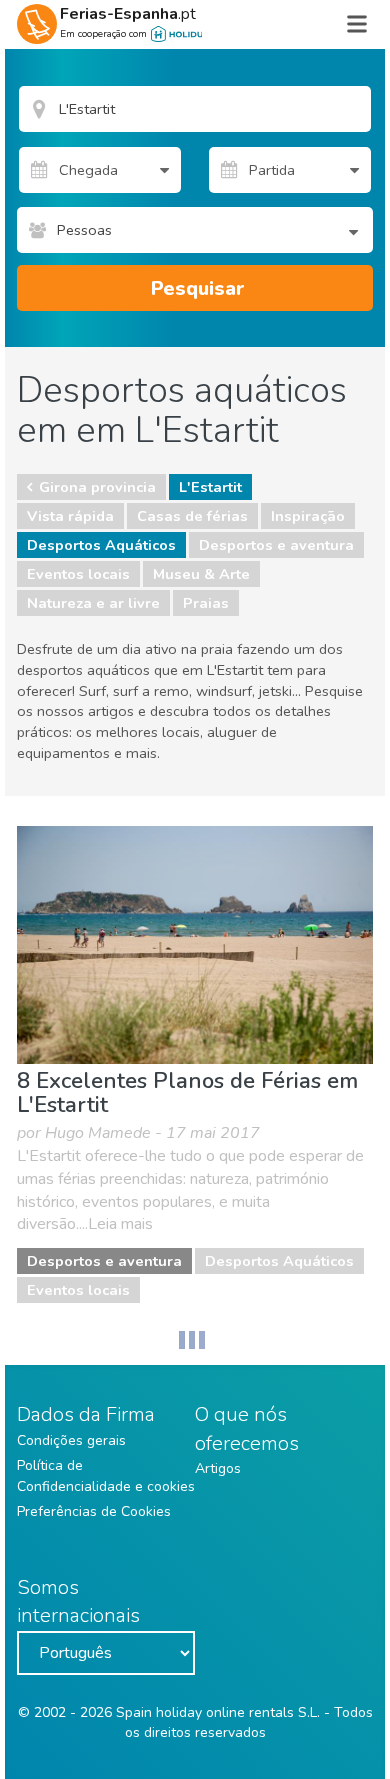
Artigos (218, 1468)
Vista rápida (70, 516)
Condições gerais (71, 1440)
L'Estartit (210, 487)
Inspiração (308, 516)
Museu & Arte (201, 574)
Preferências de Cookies (94, 1511)
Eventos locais (78, 574)
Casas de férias (192, 516)
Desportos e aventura (276, 545)
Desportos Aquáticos (101, 545)
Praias (206, 603)
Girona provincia (97, 487)
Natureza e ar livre (93, 603)
